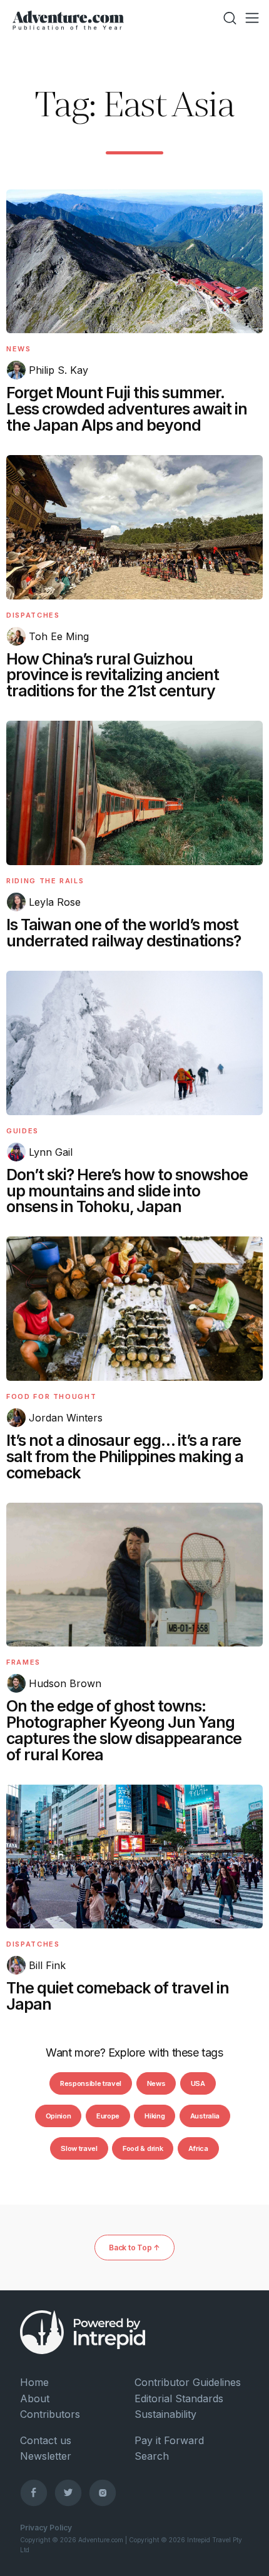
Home (34, 2382)
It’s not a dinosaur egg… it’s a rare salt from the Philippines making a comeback (125, 1456)
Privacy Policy (46, 2528)
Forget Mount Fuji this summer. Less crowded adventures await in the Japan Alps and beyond (127, 409)
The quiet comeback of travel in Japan (118, 1996)
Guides (23, 1131)
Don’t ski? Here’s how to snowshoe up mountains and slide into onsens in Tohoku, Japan (127, 1191)
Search (152, 2456)
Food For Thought (51, 1396)
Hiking (155, 2116)
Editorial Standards (179, 2398)
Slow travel (79, 2148)
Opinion (58, 2116)
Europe (108, 2116)
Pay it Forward (169, 2440)
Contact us (46, 2440)
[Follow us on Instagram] (103, 2492)
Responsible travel (91, 2083)
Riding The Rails (45, 881)
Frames (23, 1662)
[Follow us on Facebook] (34, 2492)
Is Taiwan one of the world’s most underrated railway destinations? (124, 933)
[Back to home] (68, 18)
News (19, 349)
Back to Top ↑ (134, 2248)
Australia (205, 2116)
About (35, 2398)
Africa (198, 2148)
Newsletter (46, 2456)
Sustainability (165, 2414)
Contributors (50, 2414)
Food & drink (143, 2148)
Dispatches (33, 615)
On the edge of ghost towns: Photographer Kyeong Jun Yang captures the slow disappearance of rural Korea (124, 1730)
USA (198, 2083)
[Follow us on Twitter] (68, 2492)
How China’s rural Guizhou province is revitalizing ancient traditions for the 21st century (113, 675)
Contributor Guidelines (188, 2382)
